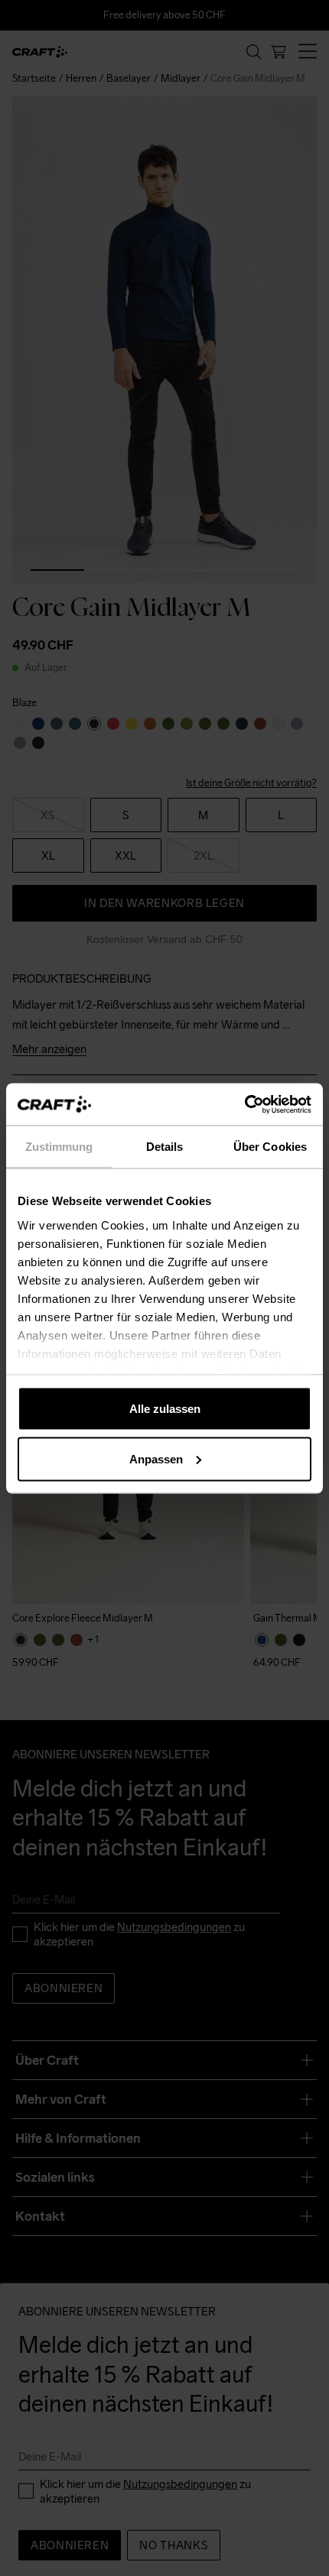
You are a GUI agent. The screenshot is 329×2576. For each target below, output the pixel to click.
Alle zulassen (165, 1409)
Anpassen (156, 1458)
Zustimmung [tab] (59, 1147)
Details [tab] (165, 1147)
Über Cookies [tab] (270, 1147)
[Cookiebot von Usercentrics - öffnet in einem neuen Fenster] (244, 1104)
